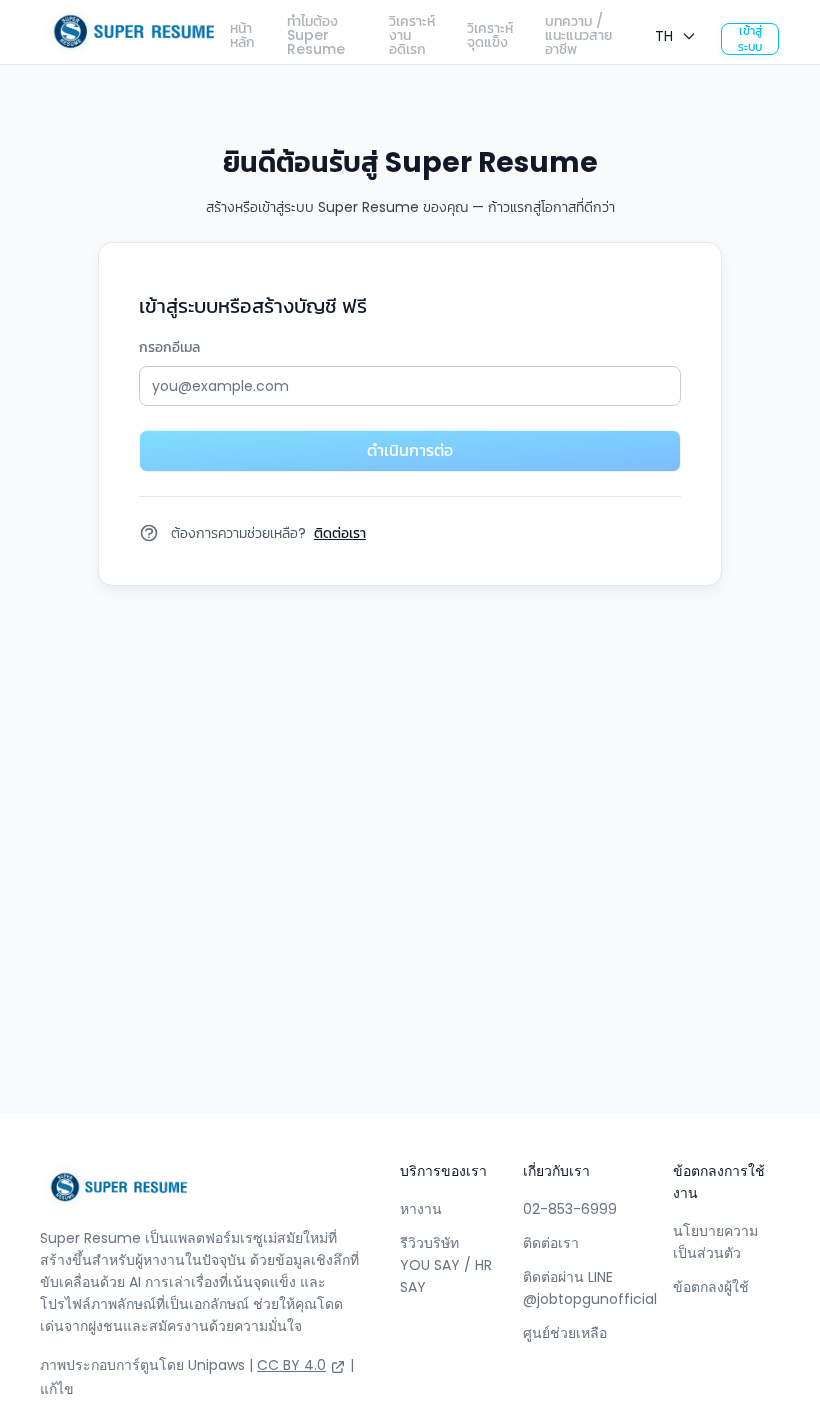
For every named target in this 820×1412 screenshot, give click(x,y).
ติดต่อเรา (551, 1243)
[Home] (127, 32)
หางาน (421, 1209)
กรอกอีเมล (169, 347)
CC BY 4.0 (291, 1365)
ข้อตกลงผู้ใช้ (711, 1287)
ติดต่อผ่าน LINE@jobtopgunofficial (590, 1288)
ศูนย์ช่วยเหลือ (565, 1333)
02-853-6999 (570, 1209)
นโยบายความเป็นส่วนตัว (715, 1242)
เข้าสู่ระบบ (750, 39)
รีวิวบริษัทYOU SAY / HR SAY (446, 1265)
